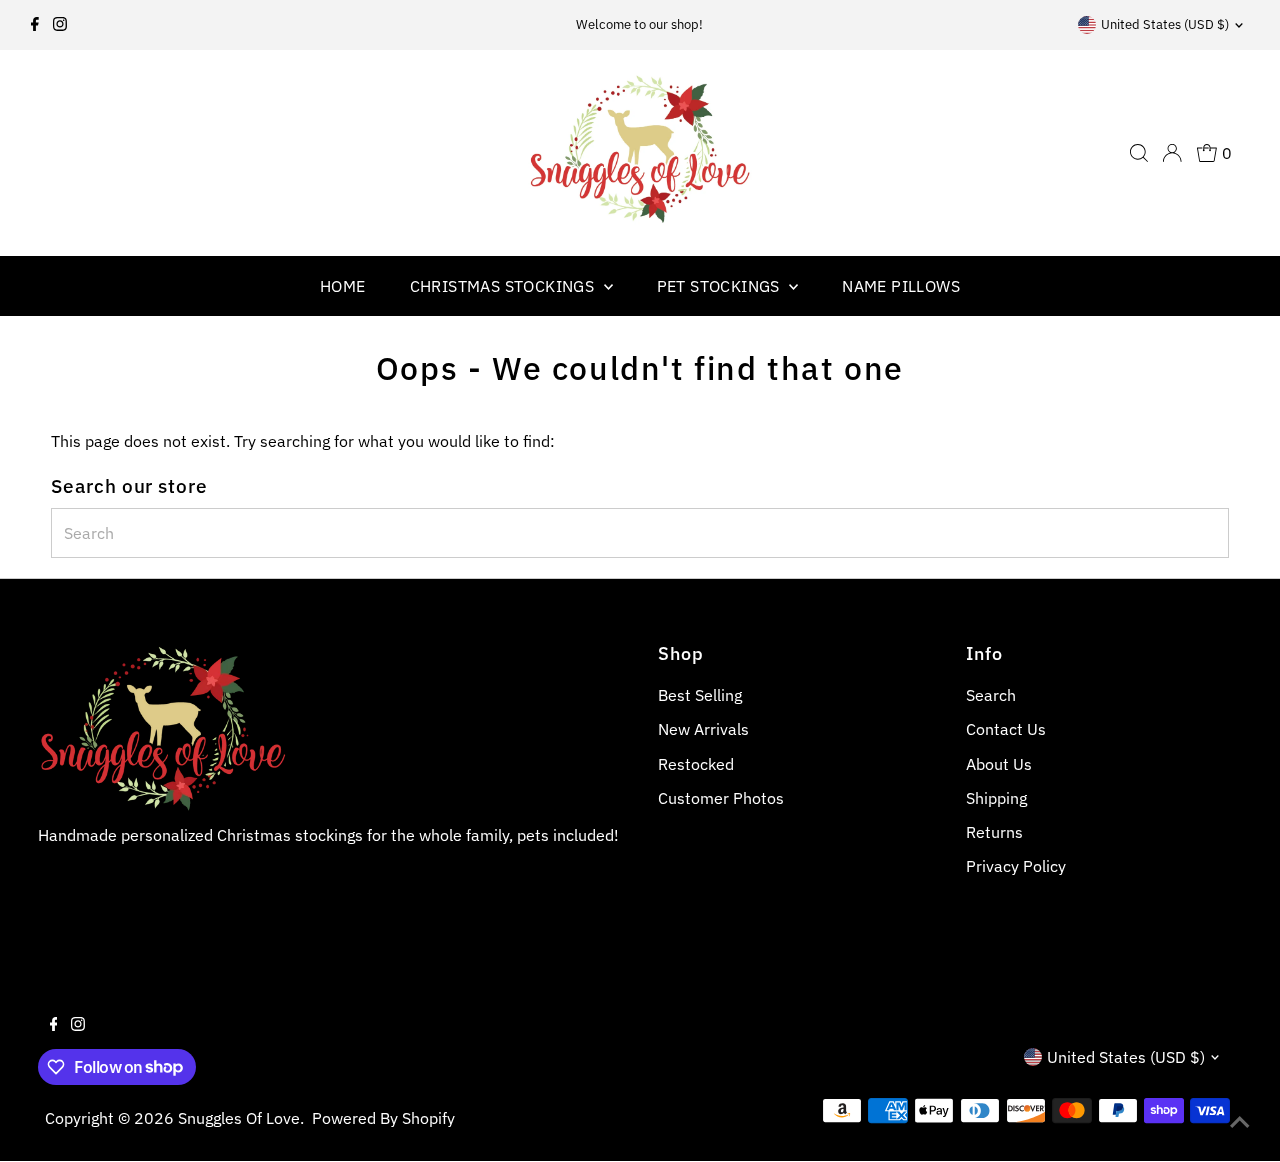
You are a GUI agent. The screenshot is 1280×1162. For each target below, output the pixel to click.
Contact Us (1006, 729)
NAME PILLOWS (901, 286)
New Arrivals (703, 729)
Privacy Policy (1016, 866)
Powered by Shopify (383, 1118)
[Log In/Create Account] (1172, 153)
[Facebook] (35, 25)
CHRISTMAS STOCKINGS (504, 286)
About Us (999, 764)
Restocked (696, 764)
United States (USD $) (1165, 24)
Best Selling (700, 695)
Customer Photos (721, 798)
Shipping (996, 798)
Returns (994, 832)
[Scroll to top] (1240, 1122)
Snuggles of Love (239, 1118)
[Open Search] (1139, 153)
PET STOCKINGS (721, 286)
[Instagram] (60, 25)
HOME (343, 286)
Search (991, 695)
